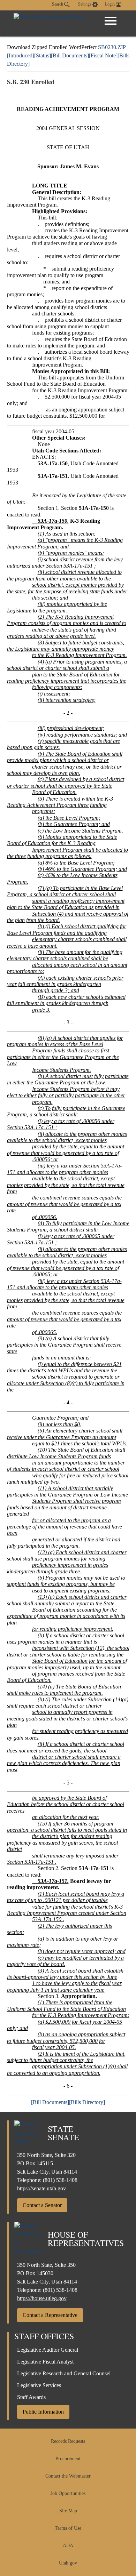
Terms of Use (68, 2528)
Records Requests (68, 2441)
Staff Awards (31, 2397)
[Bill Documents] (70, 55)
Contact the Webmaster (68, 2476)
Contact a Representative (50, 2315)
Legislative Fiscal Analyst (45, 2362)
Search (58, 4)
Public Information (43, 2412)
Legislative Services (39, 2385)
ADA (68, 2546)
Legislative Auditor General (48, 2350)
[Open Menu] (111, 21)
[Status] (43, 55)
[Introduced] (21, 55)
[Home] (48, 23)
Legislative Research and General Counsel (64, 2373)
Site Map (68, 2511)
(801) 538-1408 (60, 2180)
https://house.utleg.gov (42, 2298)
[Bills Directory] (87, 2102)
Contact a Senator (42, 2205)
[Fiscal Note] (103, 55)
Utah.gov (68, 2563)
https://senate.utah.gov (41, 2188)
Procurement (68, 2459)
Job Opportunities (68, 2493)
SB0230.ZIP (112, 47)
